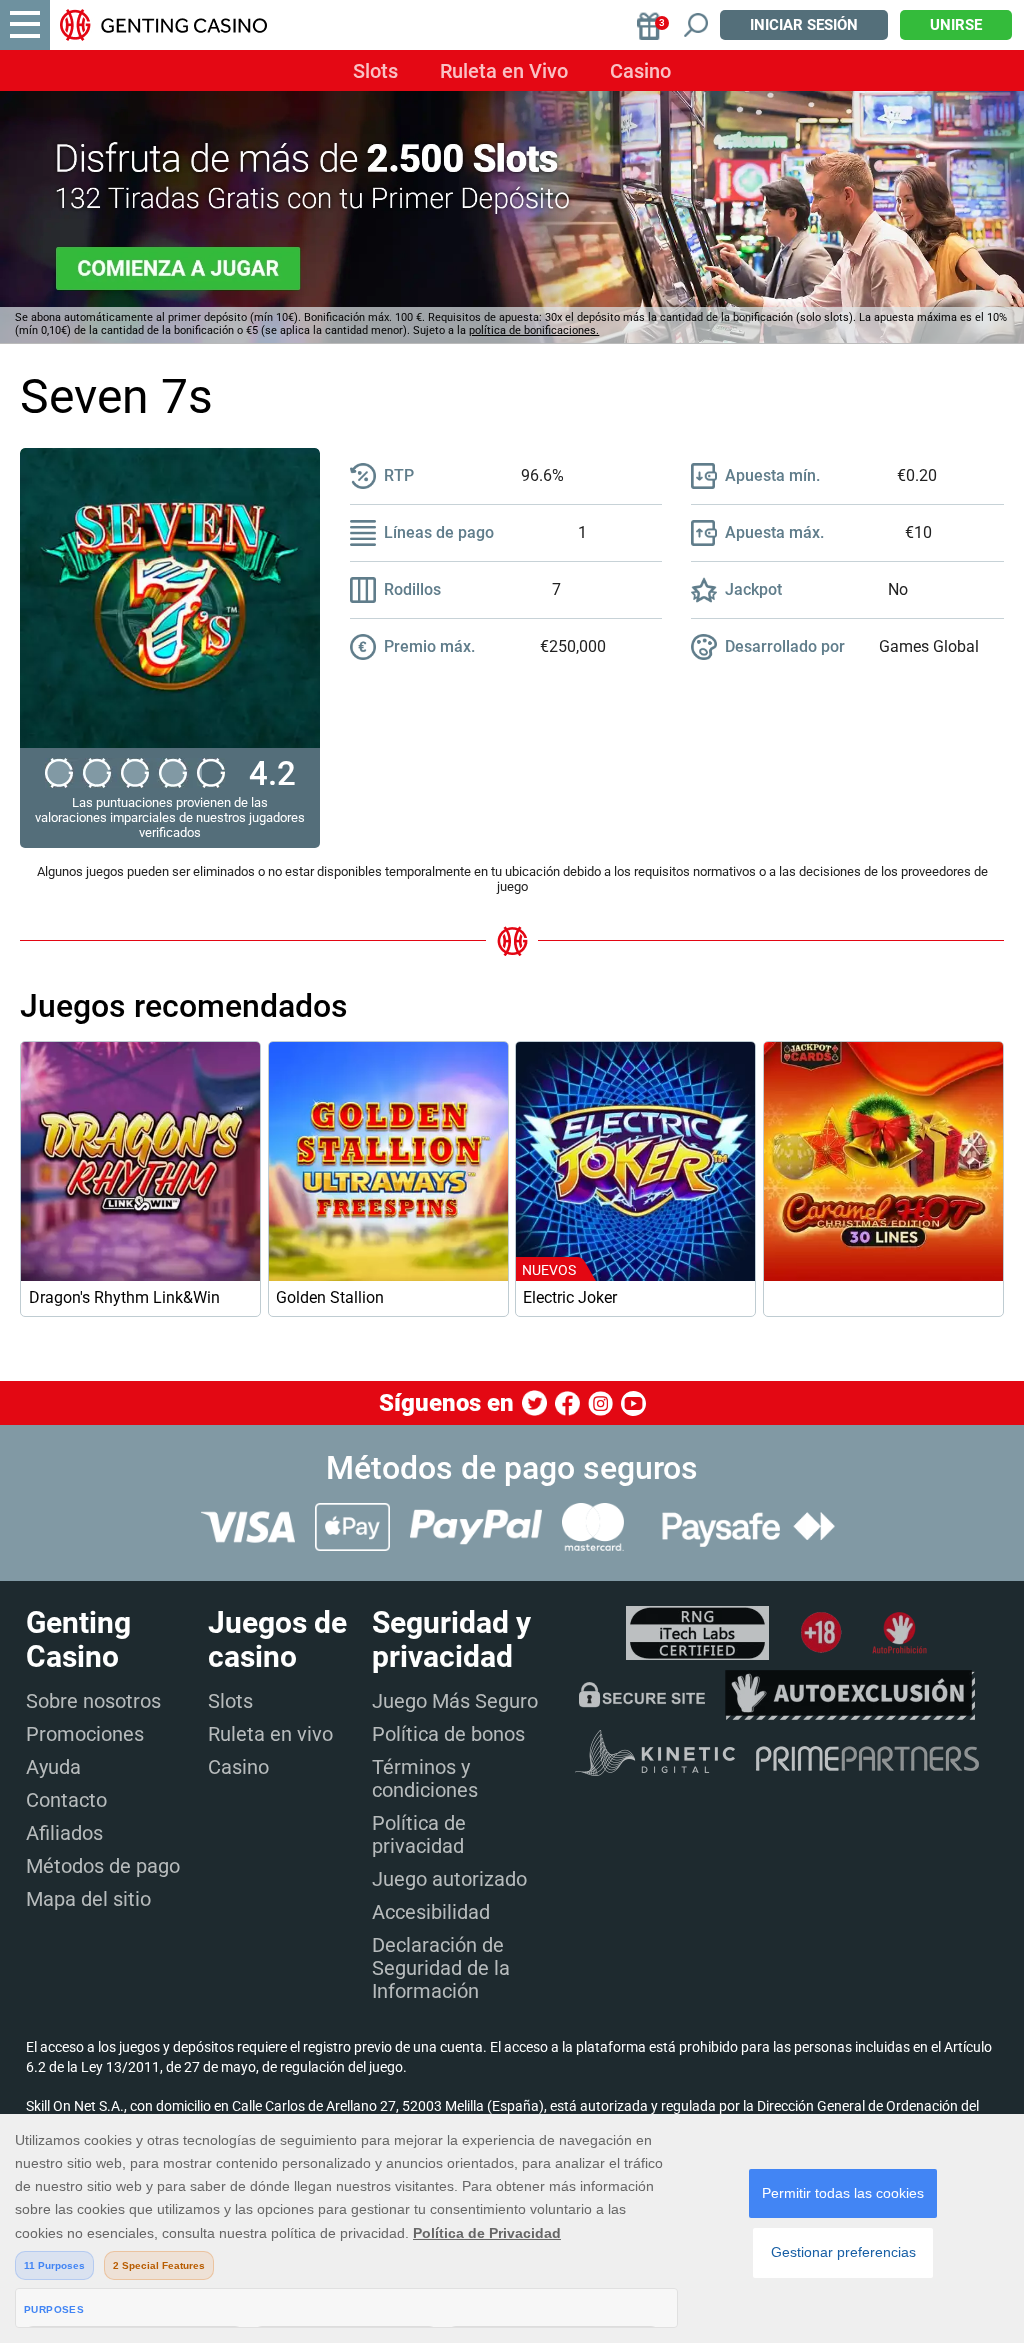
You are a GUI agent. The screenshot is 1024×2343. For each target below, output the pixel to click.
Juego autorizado (449, 1879)
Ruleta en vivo (270, 1734)
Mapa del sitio (88, 1899)
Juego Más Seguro (455, 1701)
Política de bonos (448, 1734)
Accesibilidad (431, 1912)
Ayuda (53, 1767)
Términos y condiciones (425, 1778)
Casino (640, 71)
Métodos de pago (103, 1866)
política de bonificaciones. (534, 330)
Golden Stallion (330, 1297)
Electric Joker (570, 1297)
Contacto (66, 1800)
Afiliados (64, 1833)
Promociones (85, 1734)
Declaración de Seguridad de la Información (441, 1968)
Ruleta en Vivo (504, 71)
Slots (375, 71)
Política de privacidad (419, 1834)
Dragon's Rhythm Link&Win (124, 1297)
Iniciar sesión (804, 25)
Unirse (956, 25)
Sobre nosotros (93, 1701)
